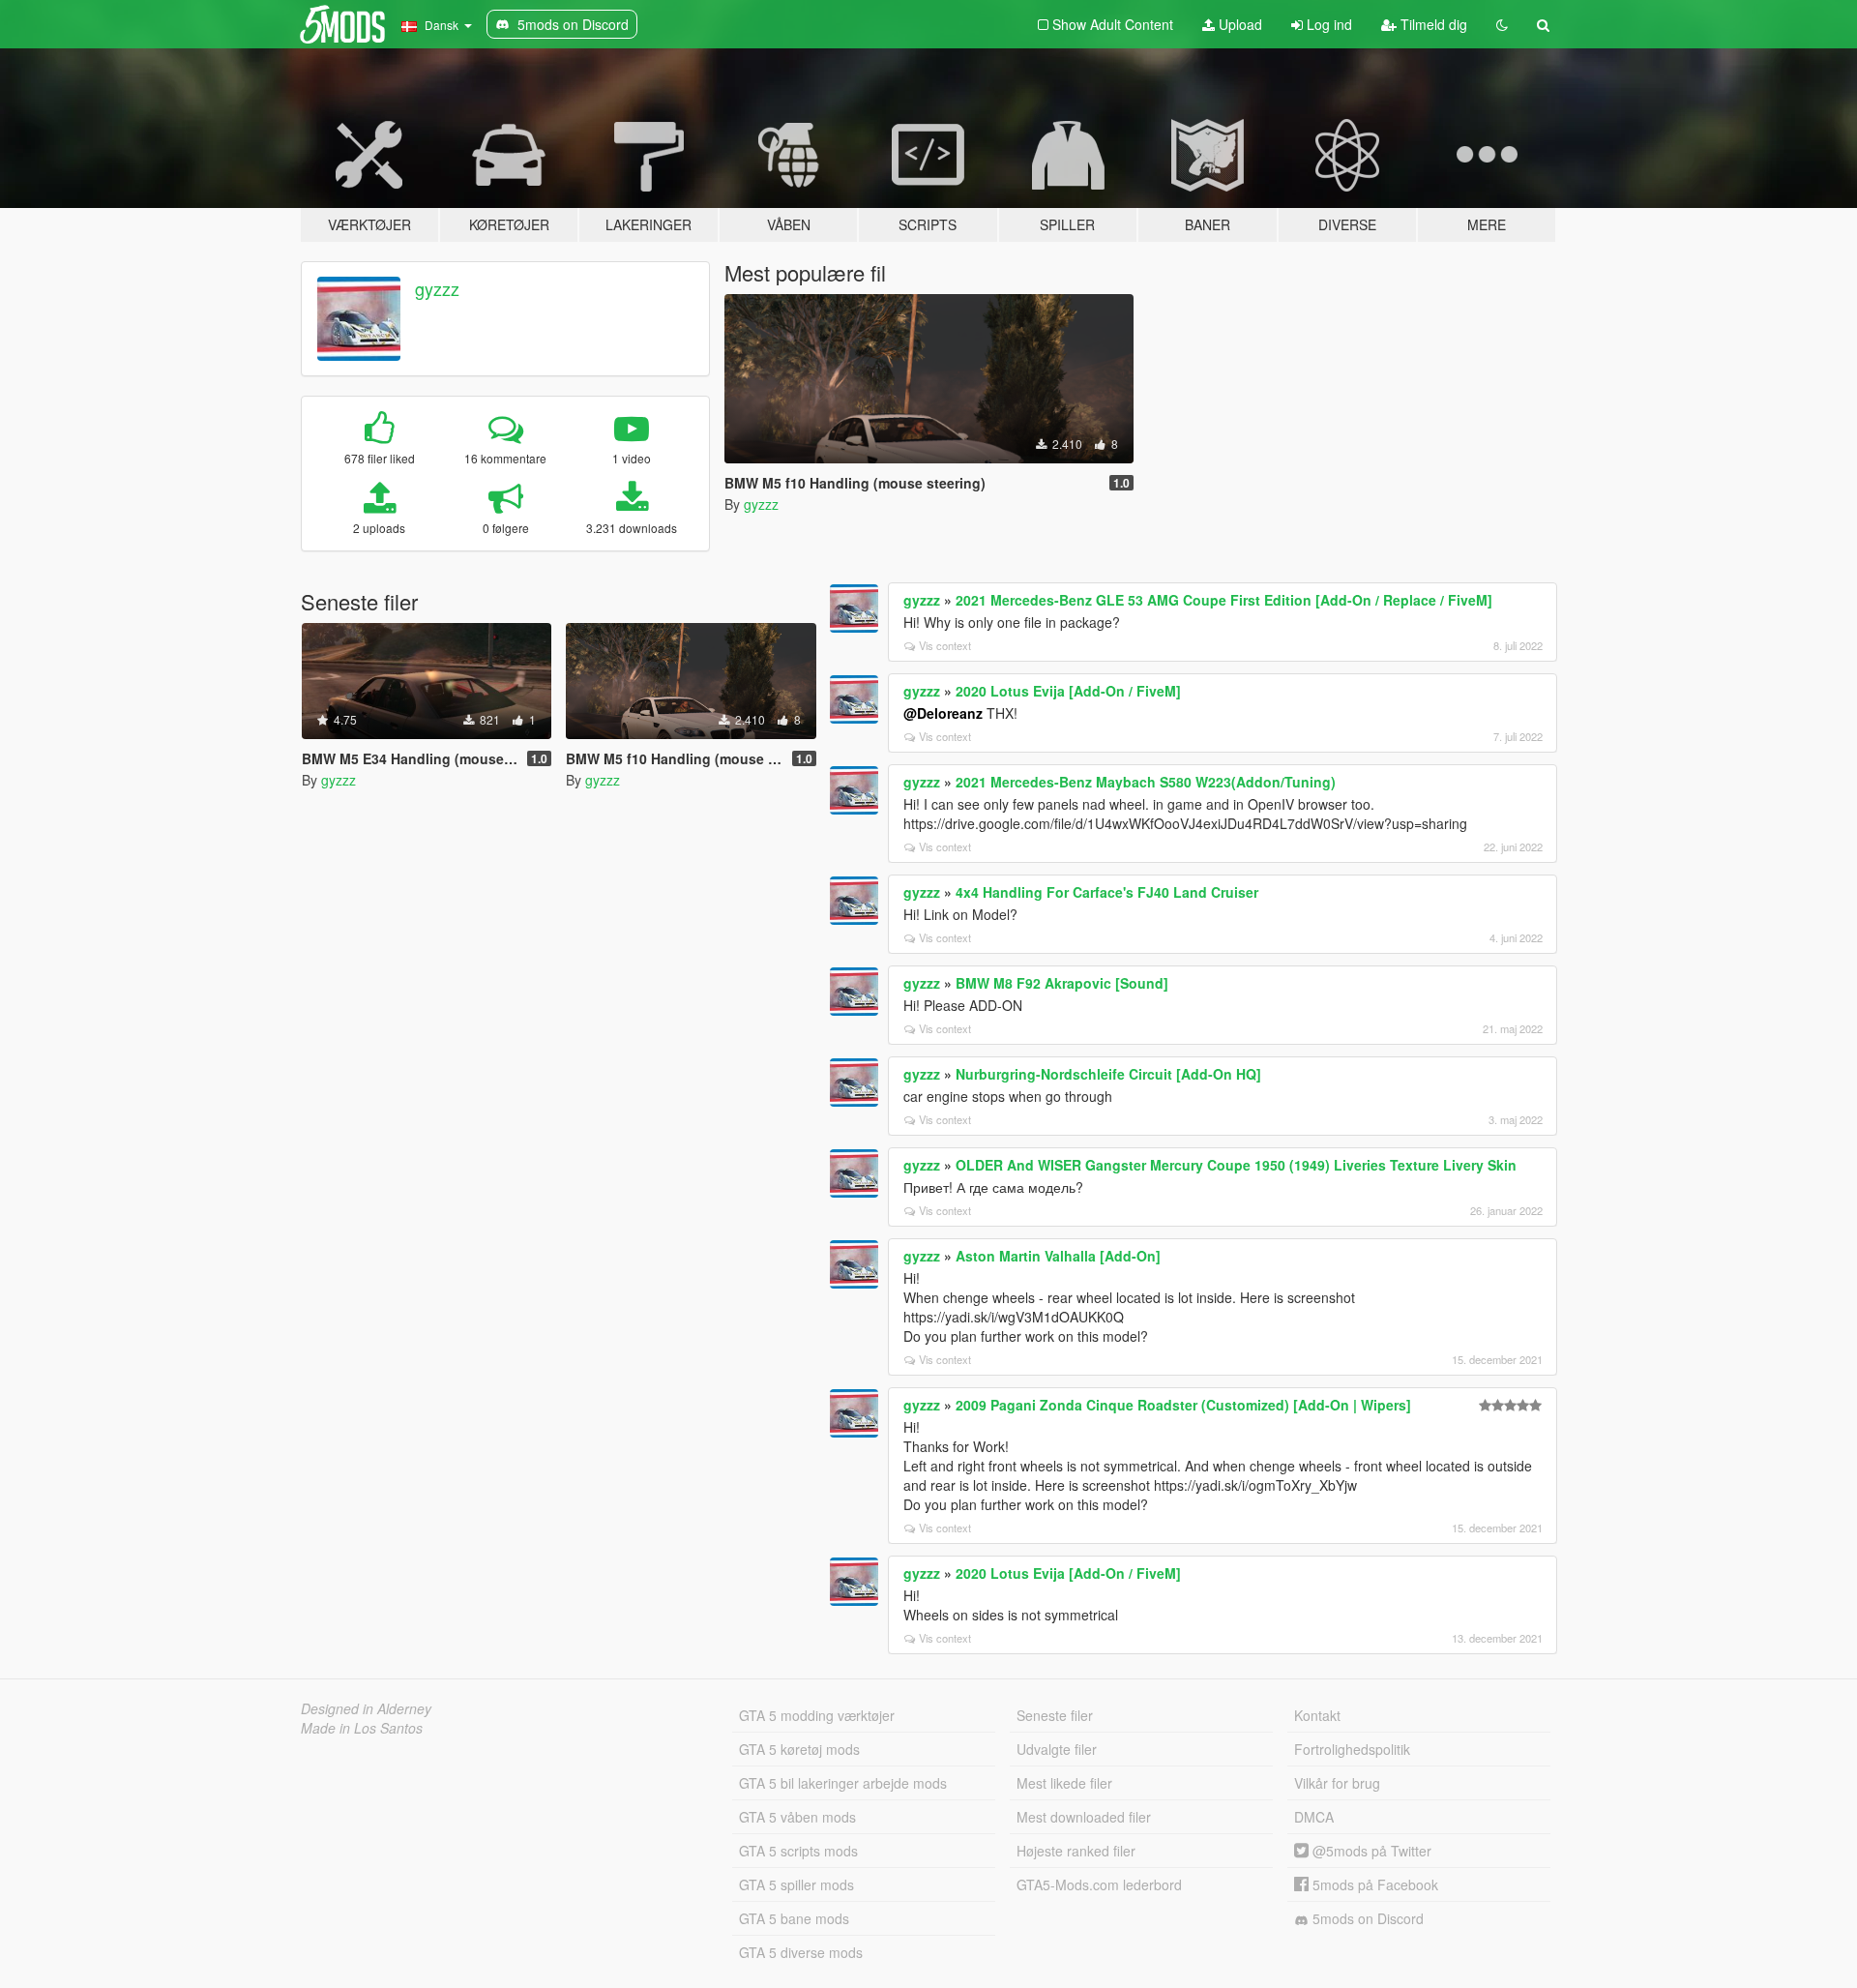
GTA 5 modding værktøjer (817, 1715)
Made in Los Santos (362, 1728)
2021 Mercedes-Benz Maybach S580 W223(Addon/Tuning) (1146, 782)
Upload (1238, 24)
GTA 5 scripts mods (798, 1851)
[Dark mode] (1502, 24)
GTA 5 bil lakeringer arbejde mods (843, 1783)
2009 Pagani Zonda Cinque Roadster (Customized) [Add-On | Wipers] (1183, 1405)
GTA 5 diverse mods (801, 1952)
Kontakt (1317, 1715)
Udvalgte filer (1057, 1749)
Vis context (945, 645)
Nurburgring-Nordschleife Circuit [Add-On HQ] (1108, 1074)
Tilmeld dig (1432, 24)
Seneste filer (1055, 1715)
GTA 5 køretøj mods (799, 1749)
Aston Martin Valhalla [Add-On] (1058, 1256)
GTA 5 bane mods (794, 1918)
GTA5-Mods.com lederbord (1099, 1884)
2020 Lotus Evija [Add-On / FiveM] (1068, 691)
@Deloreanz (943, 713)
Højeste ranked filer (1076, 1851)
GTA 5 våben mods (797, 1817)
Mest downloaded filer (1084, 1817)
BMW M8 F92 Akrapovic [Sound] (1062, 983)
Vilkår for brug (1337, 1783)
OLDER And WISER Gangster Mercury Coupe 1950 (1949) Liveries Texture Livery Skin (1236, 1165)
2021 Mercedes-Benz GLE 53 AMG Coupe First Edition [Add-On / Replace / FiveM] (1224, 600)
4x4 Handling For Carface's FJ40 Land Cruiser (1107, 892)
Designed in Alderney (366, 1708)
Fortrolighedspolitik (1352, 1749)
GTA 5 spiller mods (796, 1884)
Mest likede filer (1064, 1783)
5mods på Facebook (1373, 1884)
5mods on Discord (1366, 1918)
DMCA (1314, 1817)
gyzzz (437, 288)
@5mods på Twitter (1370, 1851)
